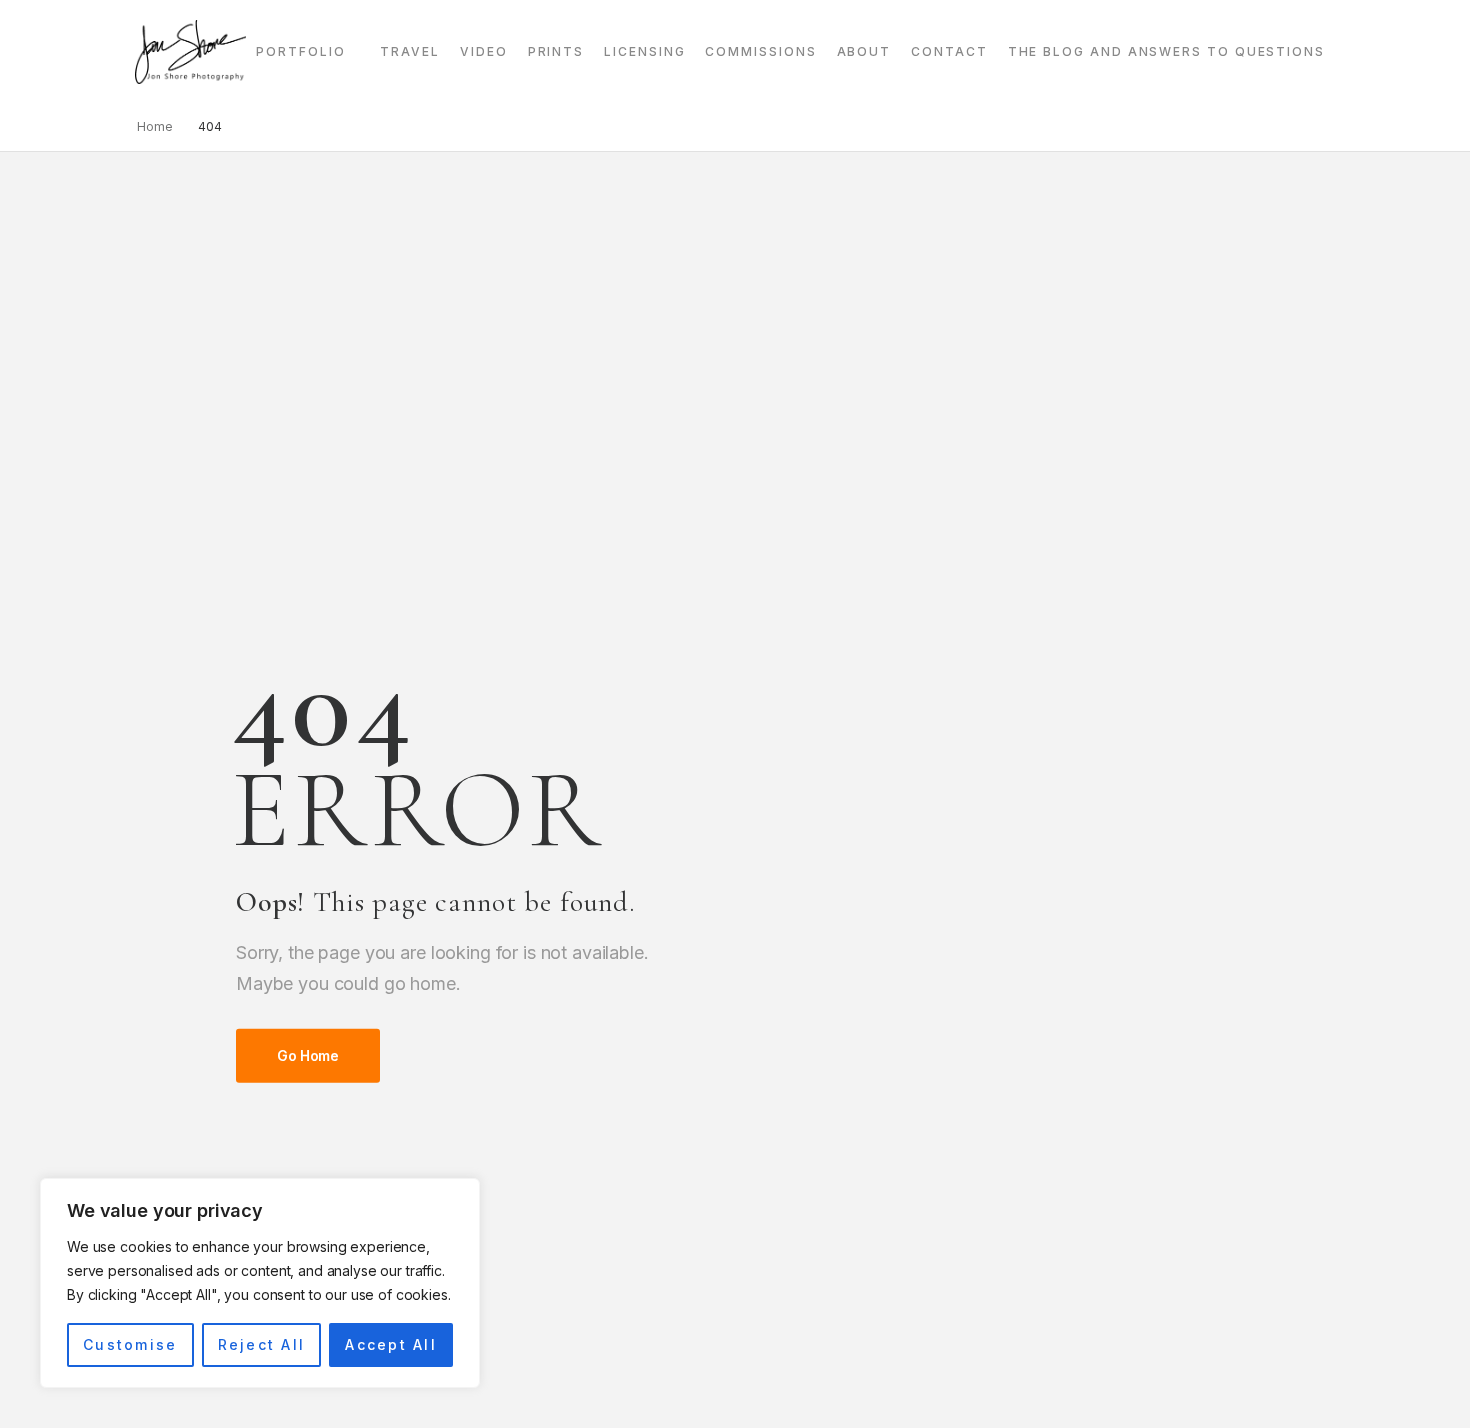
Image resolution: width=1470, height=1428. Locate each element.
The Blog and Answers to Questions (1166, 51)
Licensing (644, 51)
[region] (260, 1283)
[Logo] (190, 52)
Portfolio (300, 51)
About (864, 51)
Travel (410, 51)
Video (484, 51)
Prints (556, 51)
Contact (949, 51)
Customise (130, 1344)
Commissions (760, 51)
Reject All (261, 1344)
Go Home (308, 1055)
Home (155, 126)
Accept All (390, 1344)
